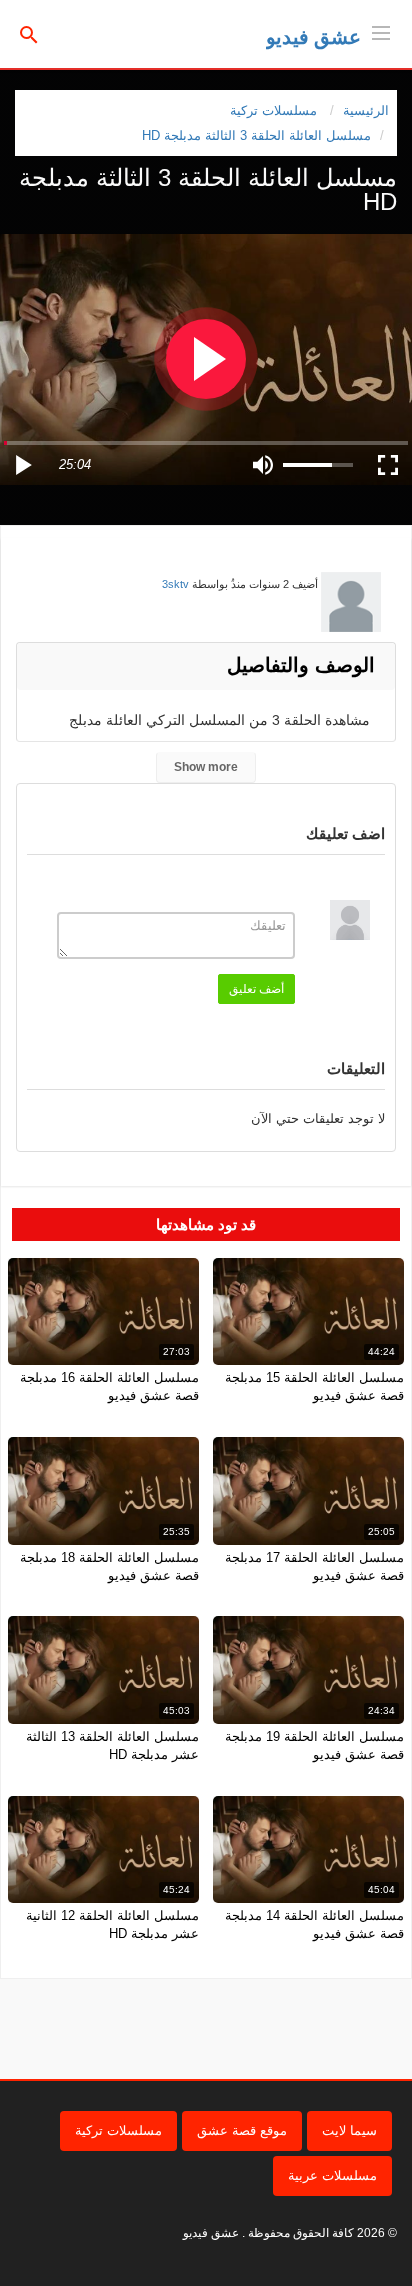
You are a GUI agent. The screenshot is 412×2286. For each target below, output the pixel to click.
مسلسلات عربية (332, 2175)
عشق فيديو (313, 37)
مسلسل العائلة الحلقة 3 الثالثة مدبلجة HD (256, 135)
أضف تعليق (256, 989)
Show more (206, 767)
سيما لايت (349, 2130)
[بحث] (29, 33)
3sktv (175, 584)
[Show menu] (381, 31)
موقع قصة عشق (242, 2130)
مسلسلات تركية (118, 2130)
